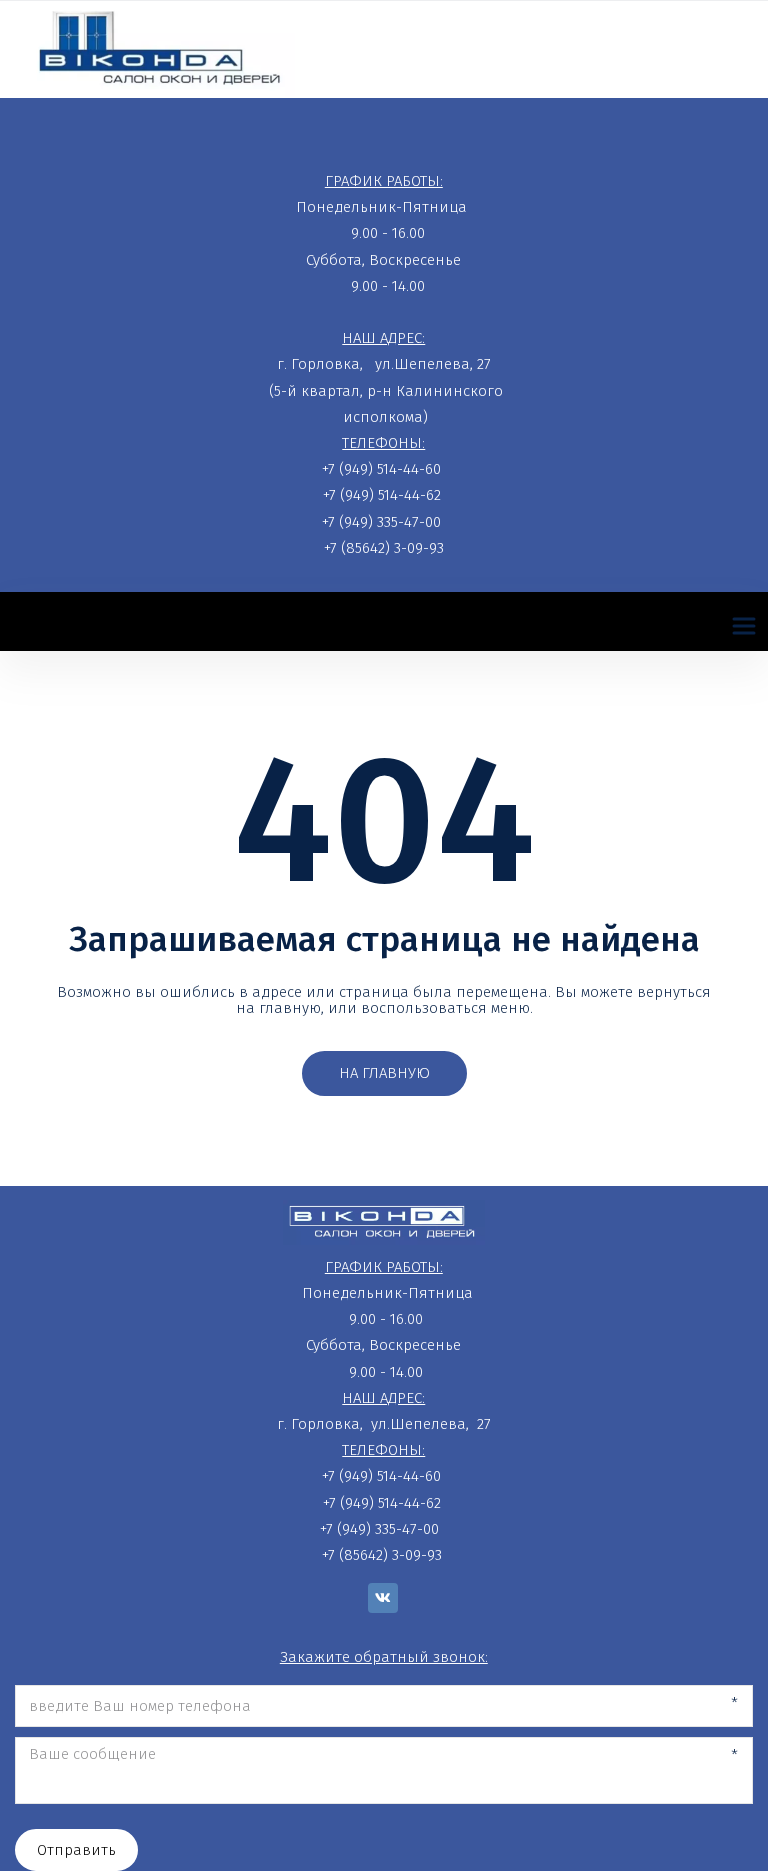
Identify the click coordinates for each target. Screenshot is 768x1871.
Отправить (76, 1850)
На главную (384, 1073)
